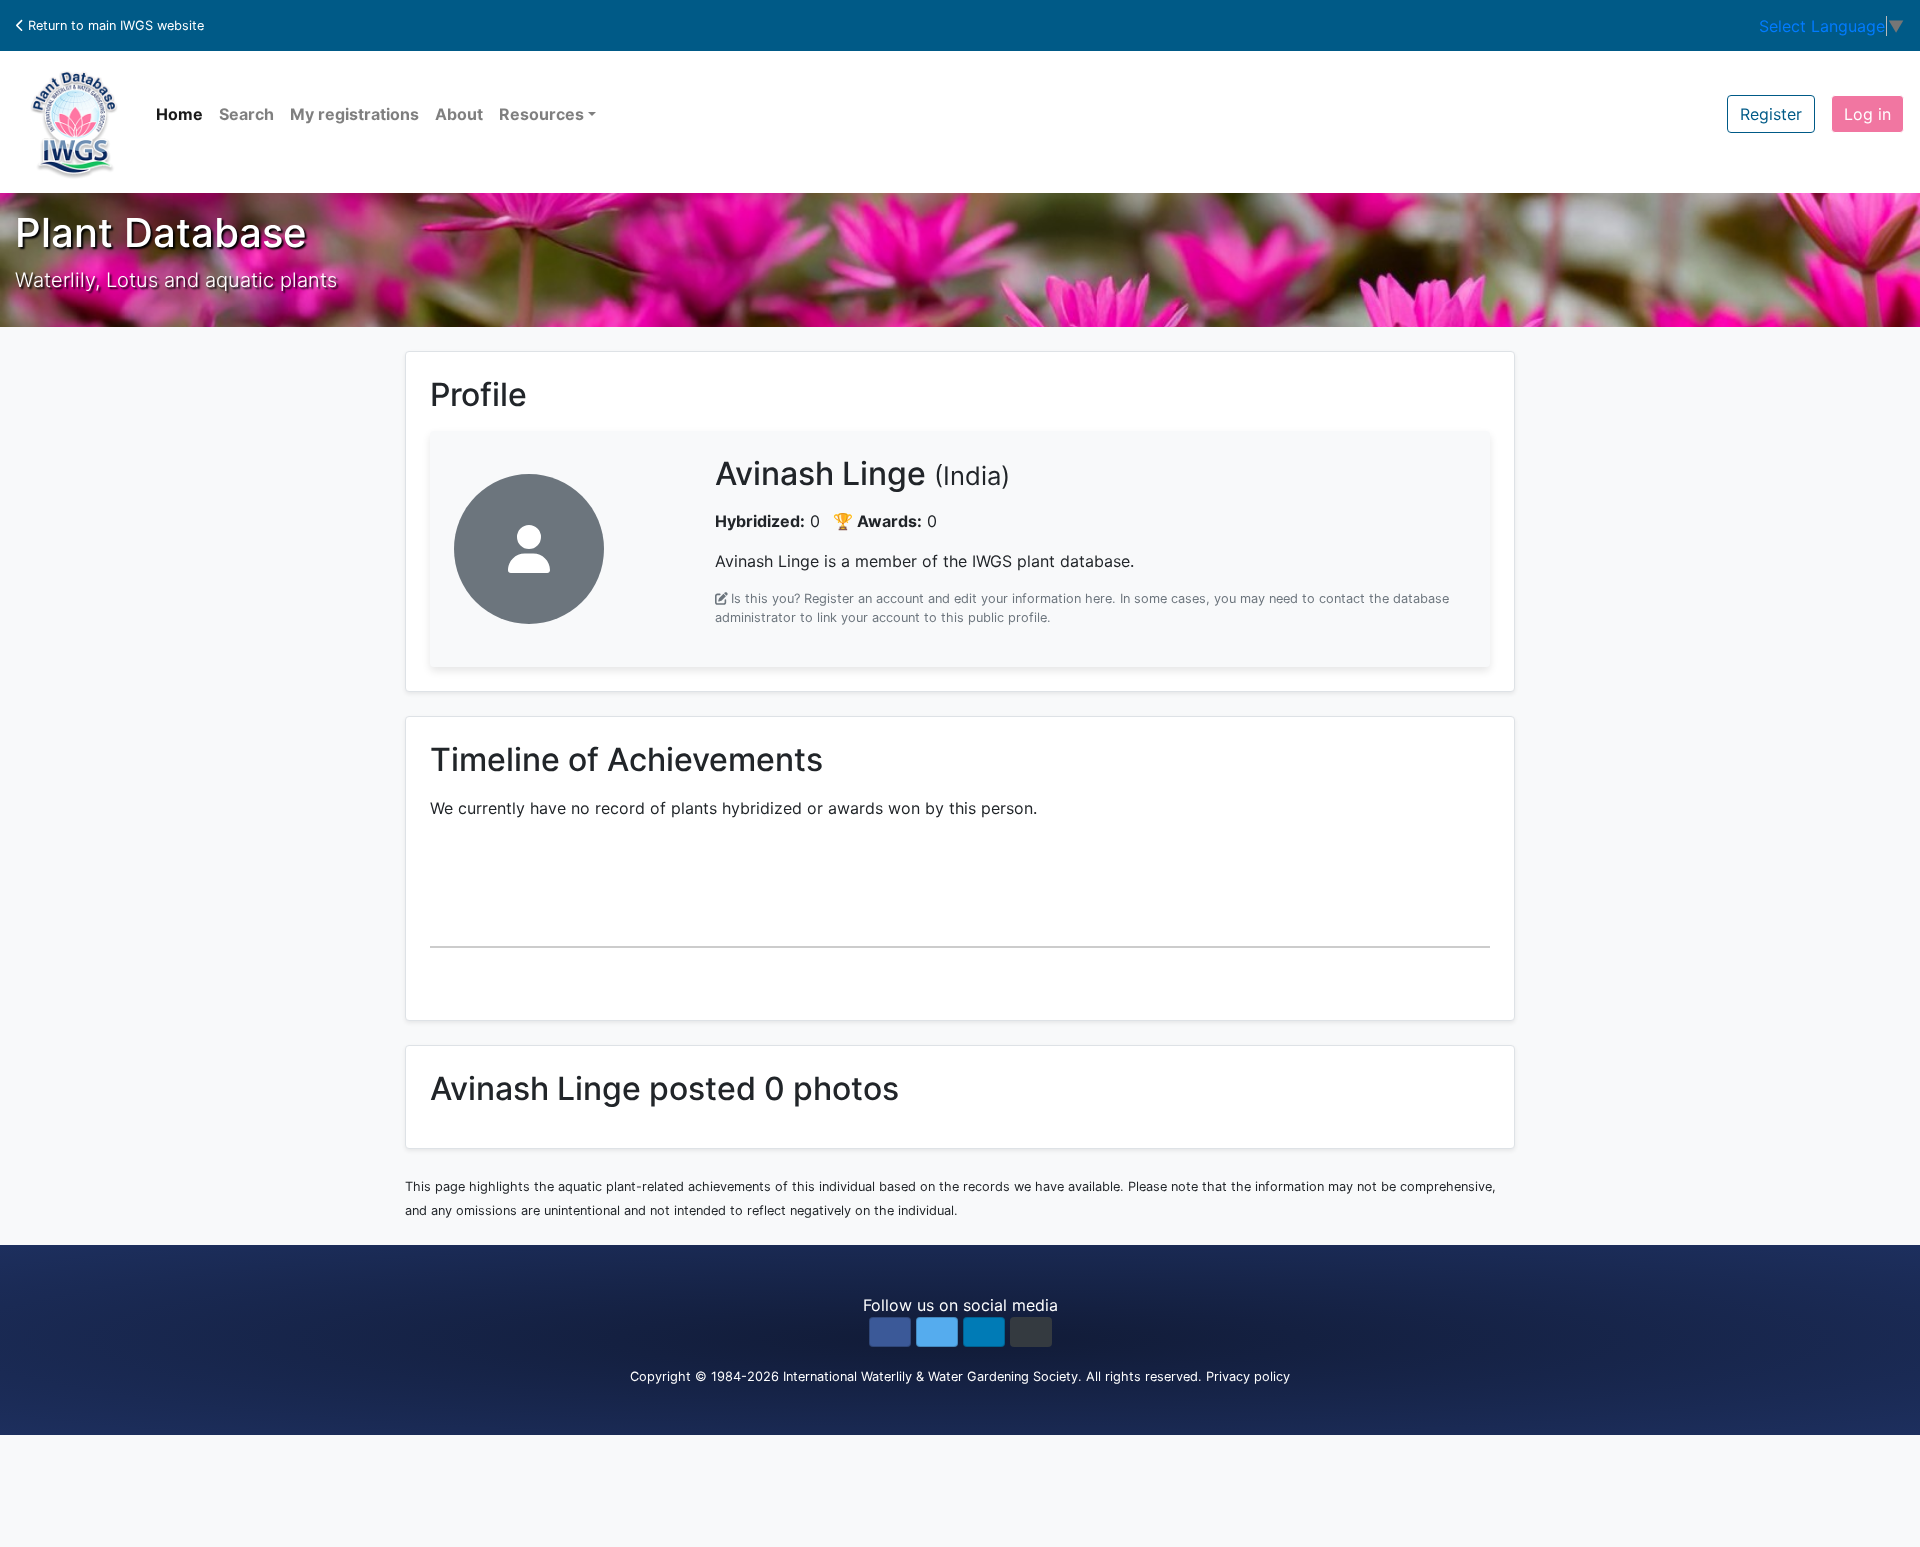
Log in (1867, 114)
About (459, 114)
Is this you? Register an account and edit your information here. (923, 598)
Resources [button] (541, 114)
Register (1771, 114)
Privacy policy (1248, 1376)
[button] (890, 1332)
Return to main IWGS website (114, 25)
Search (246, 114)
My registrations (354, 114)
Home (179, 114)
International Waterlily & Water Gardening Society (930, 1376)
